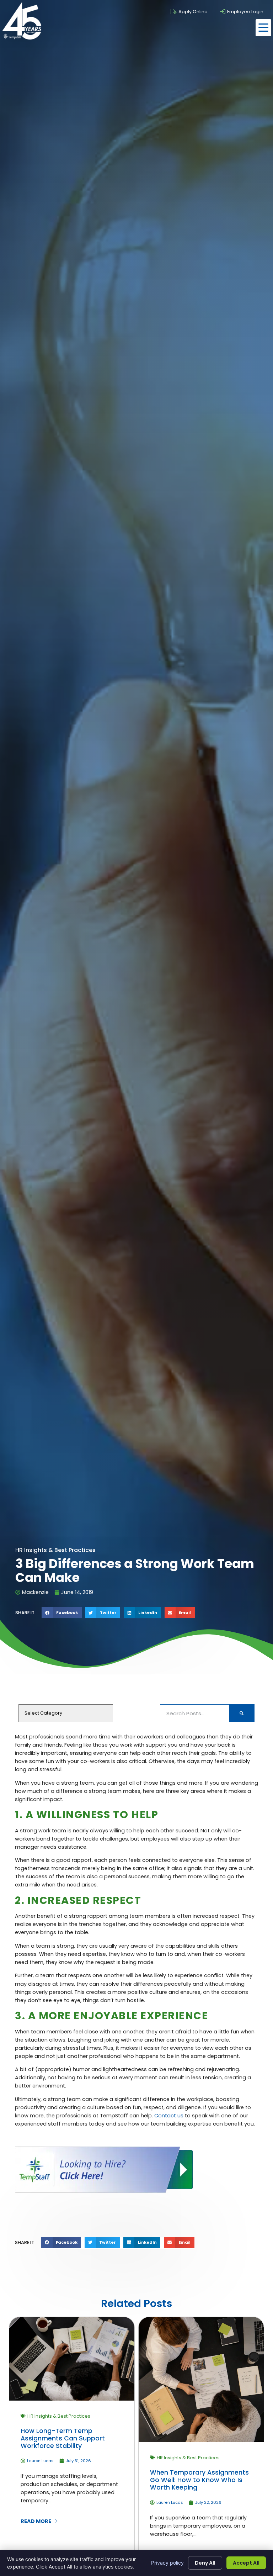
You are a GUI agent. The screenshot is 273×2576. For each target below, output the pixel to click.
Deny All (205, 2563)
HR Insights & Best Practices (59, 2416)
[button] (263, 28)
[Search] (242, 1713)
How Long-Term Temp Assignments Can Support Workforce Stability (63, 2438)
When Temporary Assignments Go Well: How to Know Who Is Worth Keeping (199, 2480)
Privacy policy (167, 2563)
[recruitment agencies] (104, 2191)
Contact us (169, 2116)
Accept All (246, 2563)
